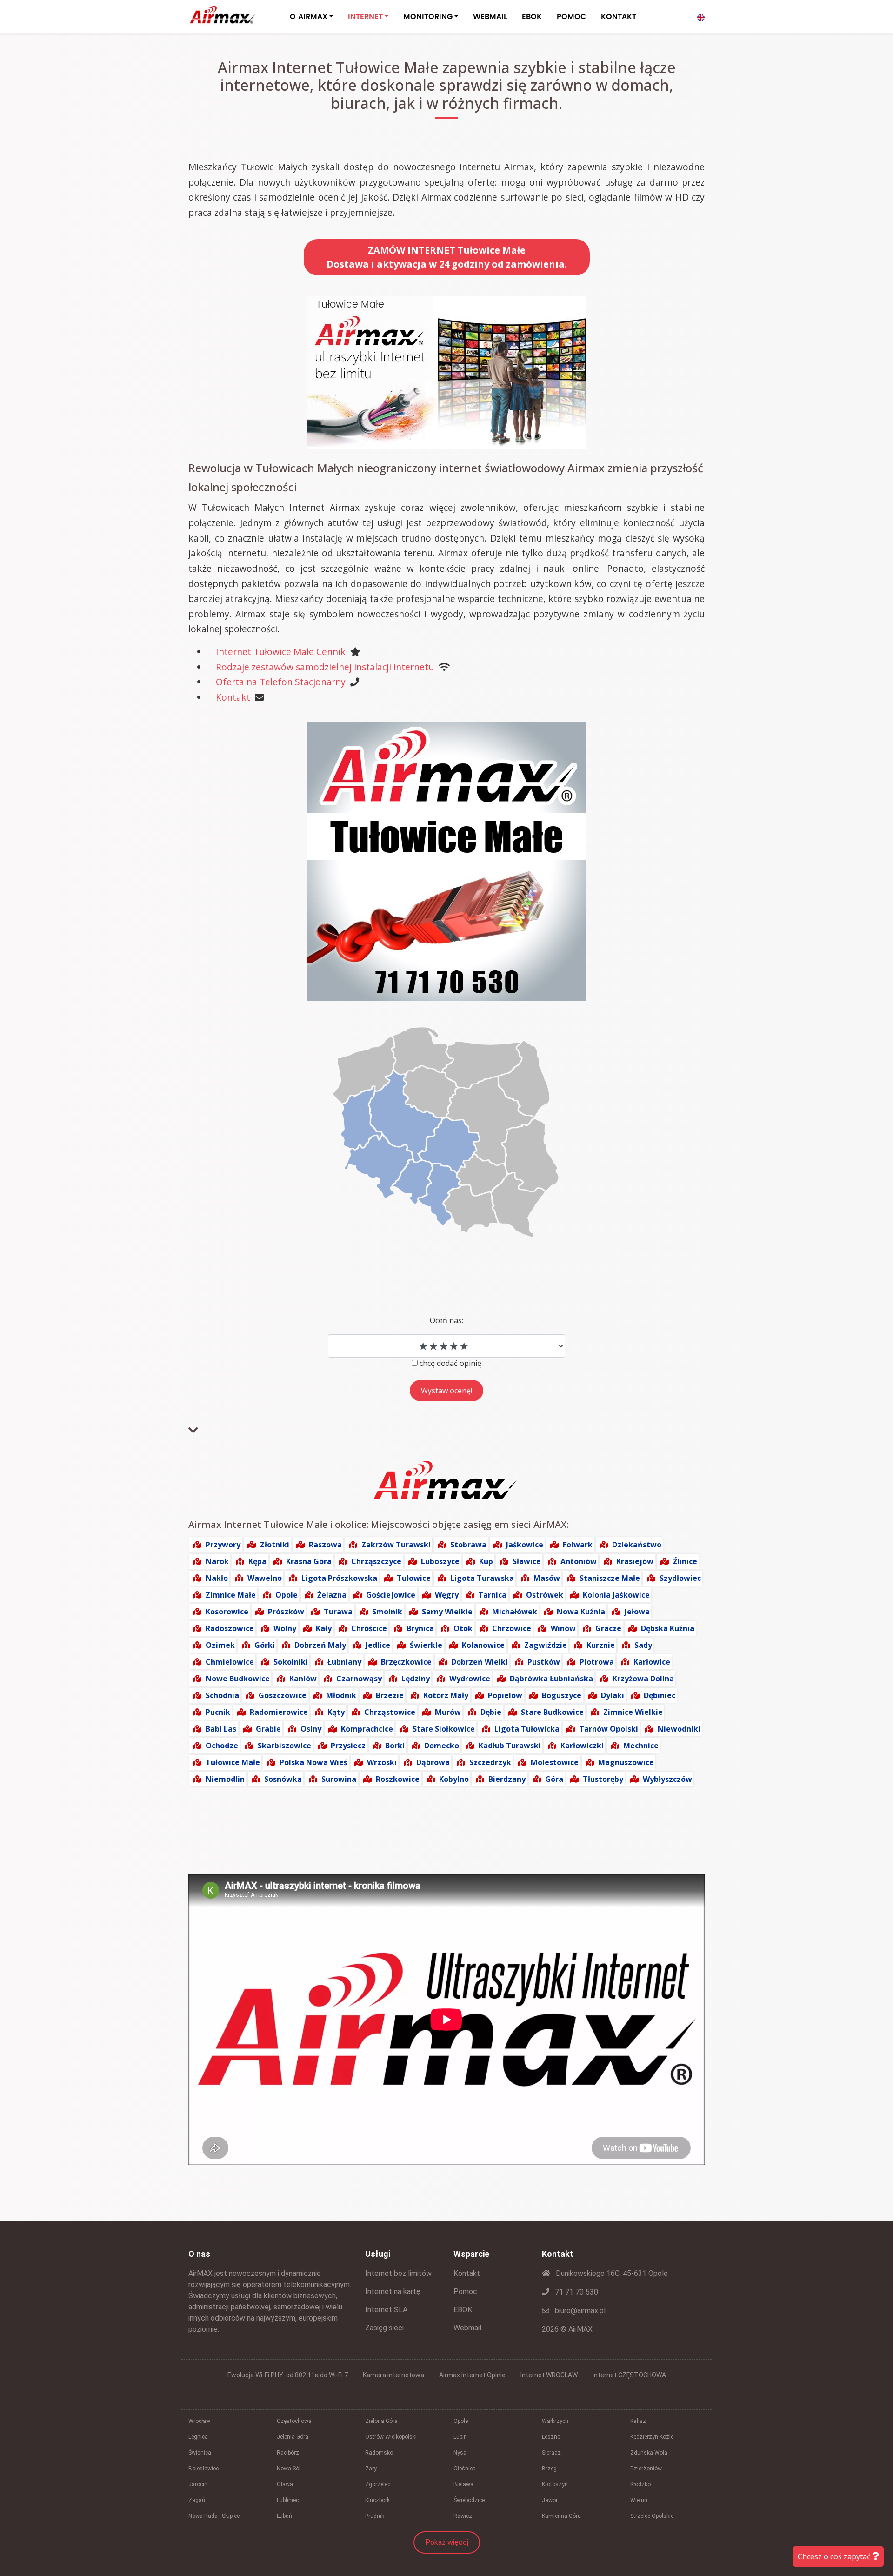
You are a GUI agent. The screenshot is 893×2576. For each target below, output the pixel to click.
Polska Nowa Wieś (313, 1762)
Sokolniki (291, 1662)
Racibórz (288, 2453)
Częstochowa (294, 2421)
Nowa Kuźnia (581, 1612)
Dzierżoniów (646, 2469)
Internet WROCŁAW (549, 2375)
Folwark (578, 1545)
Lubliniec (288, 2500)
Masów (547, 1578)
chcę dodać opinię (450, 1363)
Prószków (286, 1612)
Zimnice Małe (231, 1595)
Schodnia (222, 1695)
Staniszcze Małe (610, 1578)
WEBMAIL (490, 17)
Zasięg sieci (384, 2328)
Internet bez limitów (398, 2273)
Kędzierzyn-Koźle (652, 2437)
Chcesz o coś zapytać (835, 2556)
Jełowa (637, 1612)
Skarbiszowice (284, 1746)
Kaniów (303, 1679)
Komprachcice (367, 1729)
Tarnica (492, 1595)
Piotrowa (597, 1662)
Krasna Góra (309, 1561)
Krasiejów (635, 1561)
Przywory (223, 1545)
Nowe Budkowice (238, 1679)
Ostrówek (545, 1595)
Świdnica (200, 2453)
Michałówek (515, 1612)
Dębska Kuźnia (668, 1628)
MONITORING (428, 17)
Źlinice (685, 1561)
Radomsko (379, 2453)
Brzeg (549, 2469)
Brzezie (390, 1695)
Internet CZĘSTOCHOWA (629, 2375)
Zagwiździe (546, 1645)
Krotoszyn (555, 2484)
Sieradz (551, 2453)
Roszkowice (398, 1779)
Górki (265, 1645)
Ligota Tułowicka (527, 1729)
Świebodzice (469, 2500)
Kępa (257, 1561)
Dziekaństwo (637, 1545)
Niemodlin (225, 1779)
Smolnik (387, 1612)
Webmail (467, 2328)
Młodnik (341, 1695)
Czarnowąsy (359, 1679)
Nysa (460, 2453)
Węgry (447, 1595)
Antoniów (579, 1561)
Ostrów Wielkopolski (391, 2437)
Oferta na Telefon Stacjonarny (281, 682)
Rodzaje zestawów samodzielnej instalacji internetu (325, 667)
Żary (371, 2469)
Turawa (338, 1612)
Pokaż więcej (447, 2542)
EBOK (532, 17)
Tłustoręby (603, 1779)
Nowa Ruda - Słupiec (214, 2516)
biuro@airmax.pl (579, 2311)
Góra (554, 1779)
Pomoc (465, 2292)
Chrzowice (512, 1628)
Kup (486, 1561)
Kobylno (454, 1779)
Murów (448, 1712)
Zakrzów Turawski (396, 1545)
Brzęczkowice (406, 1662)
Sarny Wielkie (447, 1612)
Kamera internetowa (393, 2375)
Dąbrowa (433, 1762)
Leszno (551, 2437)
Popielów (505, 1695)
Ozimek (220, 1645)
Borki (395, 1746)
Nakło (217, 1578)
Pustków (544, 1662)
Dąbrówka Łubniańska (551, 1679)
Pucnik (218, 1712)
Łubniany (344, 1662)
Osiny (311, 1729)
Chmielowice (230, 1662)
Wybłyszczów (667, 1779)
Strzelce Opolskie (652, 2516)
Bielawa (463, 2484)
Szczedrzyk (490, 1762)
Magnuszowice (626, 1762)
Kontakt (233, 697)
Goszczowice (283, 1695)
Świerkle (426, 1645)
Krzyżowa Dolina (643, 1679)
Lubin (460, 2437)
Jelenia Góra (293, 2437)
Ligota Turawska (482, 1578)
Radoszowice (230, 1628)
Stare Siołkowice (444, 1729)
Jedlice (378, 1645)
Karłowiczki (582, 1746)
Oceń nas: (446, 1320)
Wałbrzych (555, 2421)
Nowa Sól (289, 2469)
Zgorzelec (378, 2484)
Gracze (608, 1628)
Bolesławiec (203, 2469)
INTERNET (365, 17)
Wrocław (199, 2421)
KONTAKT (619, 17)
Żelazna (332, 1595)
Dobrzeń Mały (320, 1645)
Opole (287, 1595)
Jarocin (198, 2484)
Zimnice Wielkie (633, 1712)
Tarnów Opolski (609, 1729)
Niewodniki (679, 1729)
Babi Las (221, 1729)
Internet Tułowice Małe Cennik (281, 652)
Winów (563, 1628)
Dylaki (613, 1695)
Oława (285, 2484)
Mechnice (641, 1746)
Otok (463, 1628)
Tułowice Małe (233, 1762)
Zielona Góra (381, 2421)
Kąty (336, 1712)
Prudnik (375, 2516)
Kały (324, 1628)
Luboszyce (440, 1561)
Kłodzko (640, 2484)
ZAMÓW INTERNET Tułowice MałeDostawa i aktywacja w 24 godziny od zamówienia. (447, 257)
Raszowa (325, 1545)
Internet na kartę (393, 2292)
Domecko (442, 1746)
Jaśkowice (525, 1545)
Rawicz (463, 2516)
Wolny (285, 1628)
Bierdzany (507, 1779)
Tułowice (414, 1578)
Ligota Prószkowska (339, 1578)
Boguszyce (562, 1695)
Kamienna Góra (561, 2516)
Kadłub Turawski (510, 1746)
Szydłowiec (680, 1578)
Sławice (527, 1561)
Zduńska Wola (649, 2453)
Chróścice (369, 1628)
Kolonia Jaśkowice (616, 1595)
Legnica (198, 2437)
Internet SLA (386, 2310)
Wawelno (265, 1578)
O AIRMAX (309, 17)
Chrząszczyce (376, 1561)
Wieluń (639, 2500)
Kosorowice (227, 1612)
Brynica (420, 1628)
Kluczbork (377, 2500)
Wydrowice (470, 1679)
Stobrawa (468, 1545)
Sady (643, 1645)
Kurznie (601, 1645)
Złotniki (275, 1545)
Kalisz (638, 2421)
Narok (217, 1561)
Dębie (491, 1712)
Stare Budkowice (552, 1712)
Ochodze (222, 1746)
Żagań (197, 2500)
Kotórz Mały (446, 1695)
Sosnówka (283, 1779)
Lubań (284, 2516)
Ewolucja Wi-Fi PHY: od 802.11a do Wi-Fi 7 (288, 2375)
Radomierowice (279, 1712)
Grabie (268, 1729)
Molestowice (555, 1762)
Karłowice (652, 1662)
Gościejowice (391, 1595)
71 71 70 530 (576, 2292)
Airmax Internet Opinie (472, 2375)
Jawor (550, 2500)
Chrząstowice (390, 1712)
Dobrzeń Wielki (480, 1662)
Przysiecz (348, 1746)
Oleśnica (465, 2469)
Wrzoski (382, 1762)
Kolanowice (483, 1645)
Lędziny (416, 1679)
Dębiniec (660, 1695)
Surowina (339, 1779)
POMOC (571, 17)
